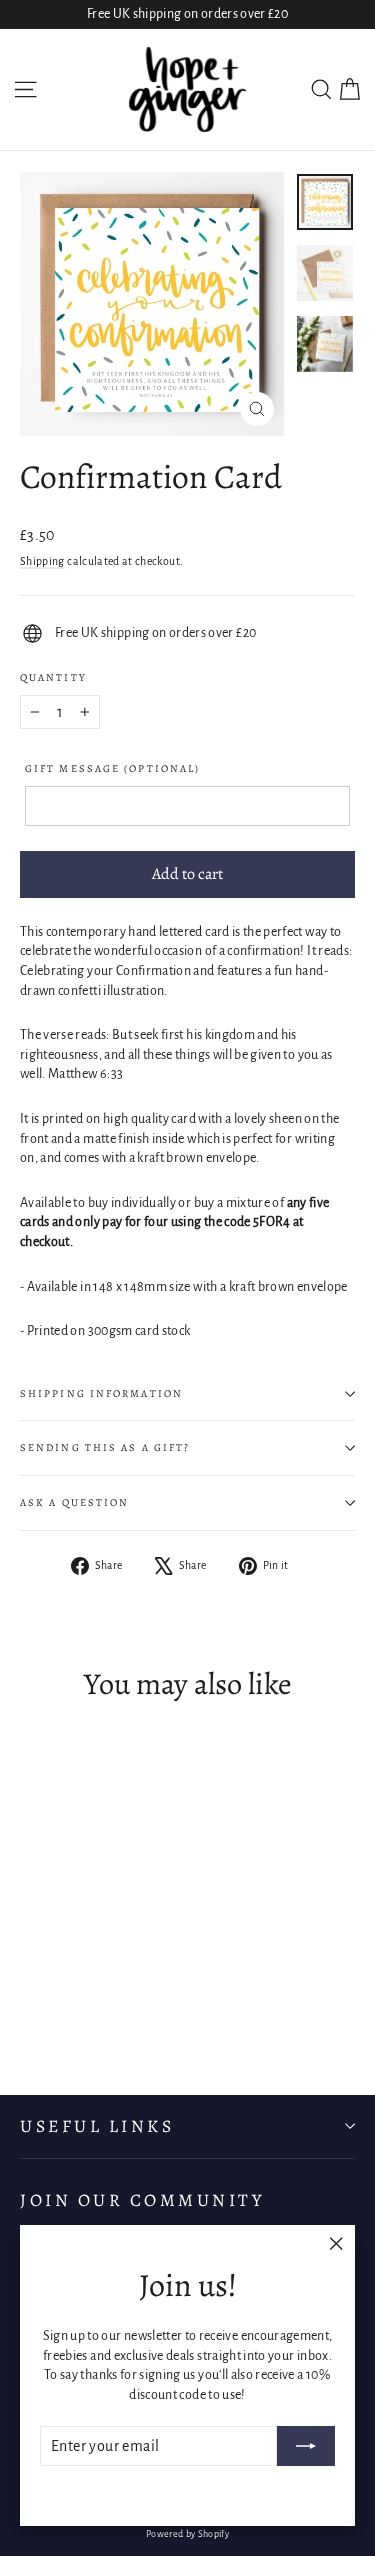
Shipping (42, 561)
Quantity (53, 678)
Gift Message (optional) (112, 769)
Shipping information (101, 1393)
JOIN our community (142, 2200)
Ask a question (74, 1502)
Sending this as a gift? (105, 1447)
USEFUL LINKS (97, 2126)
